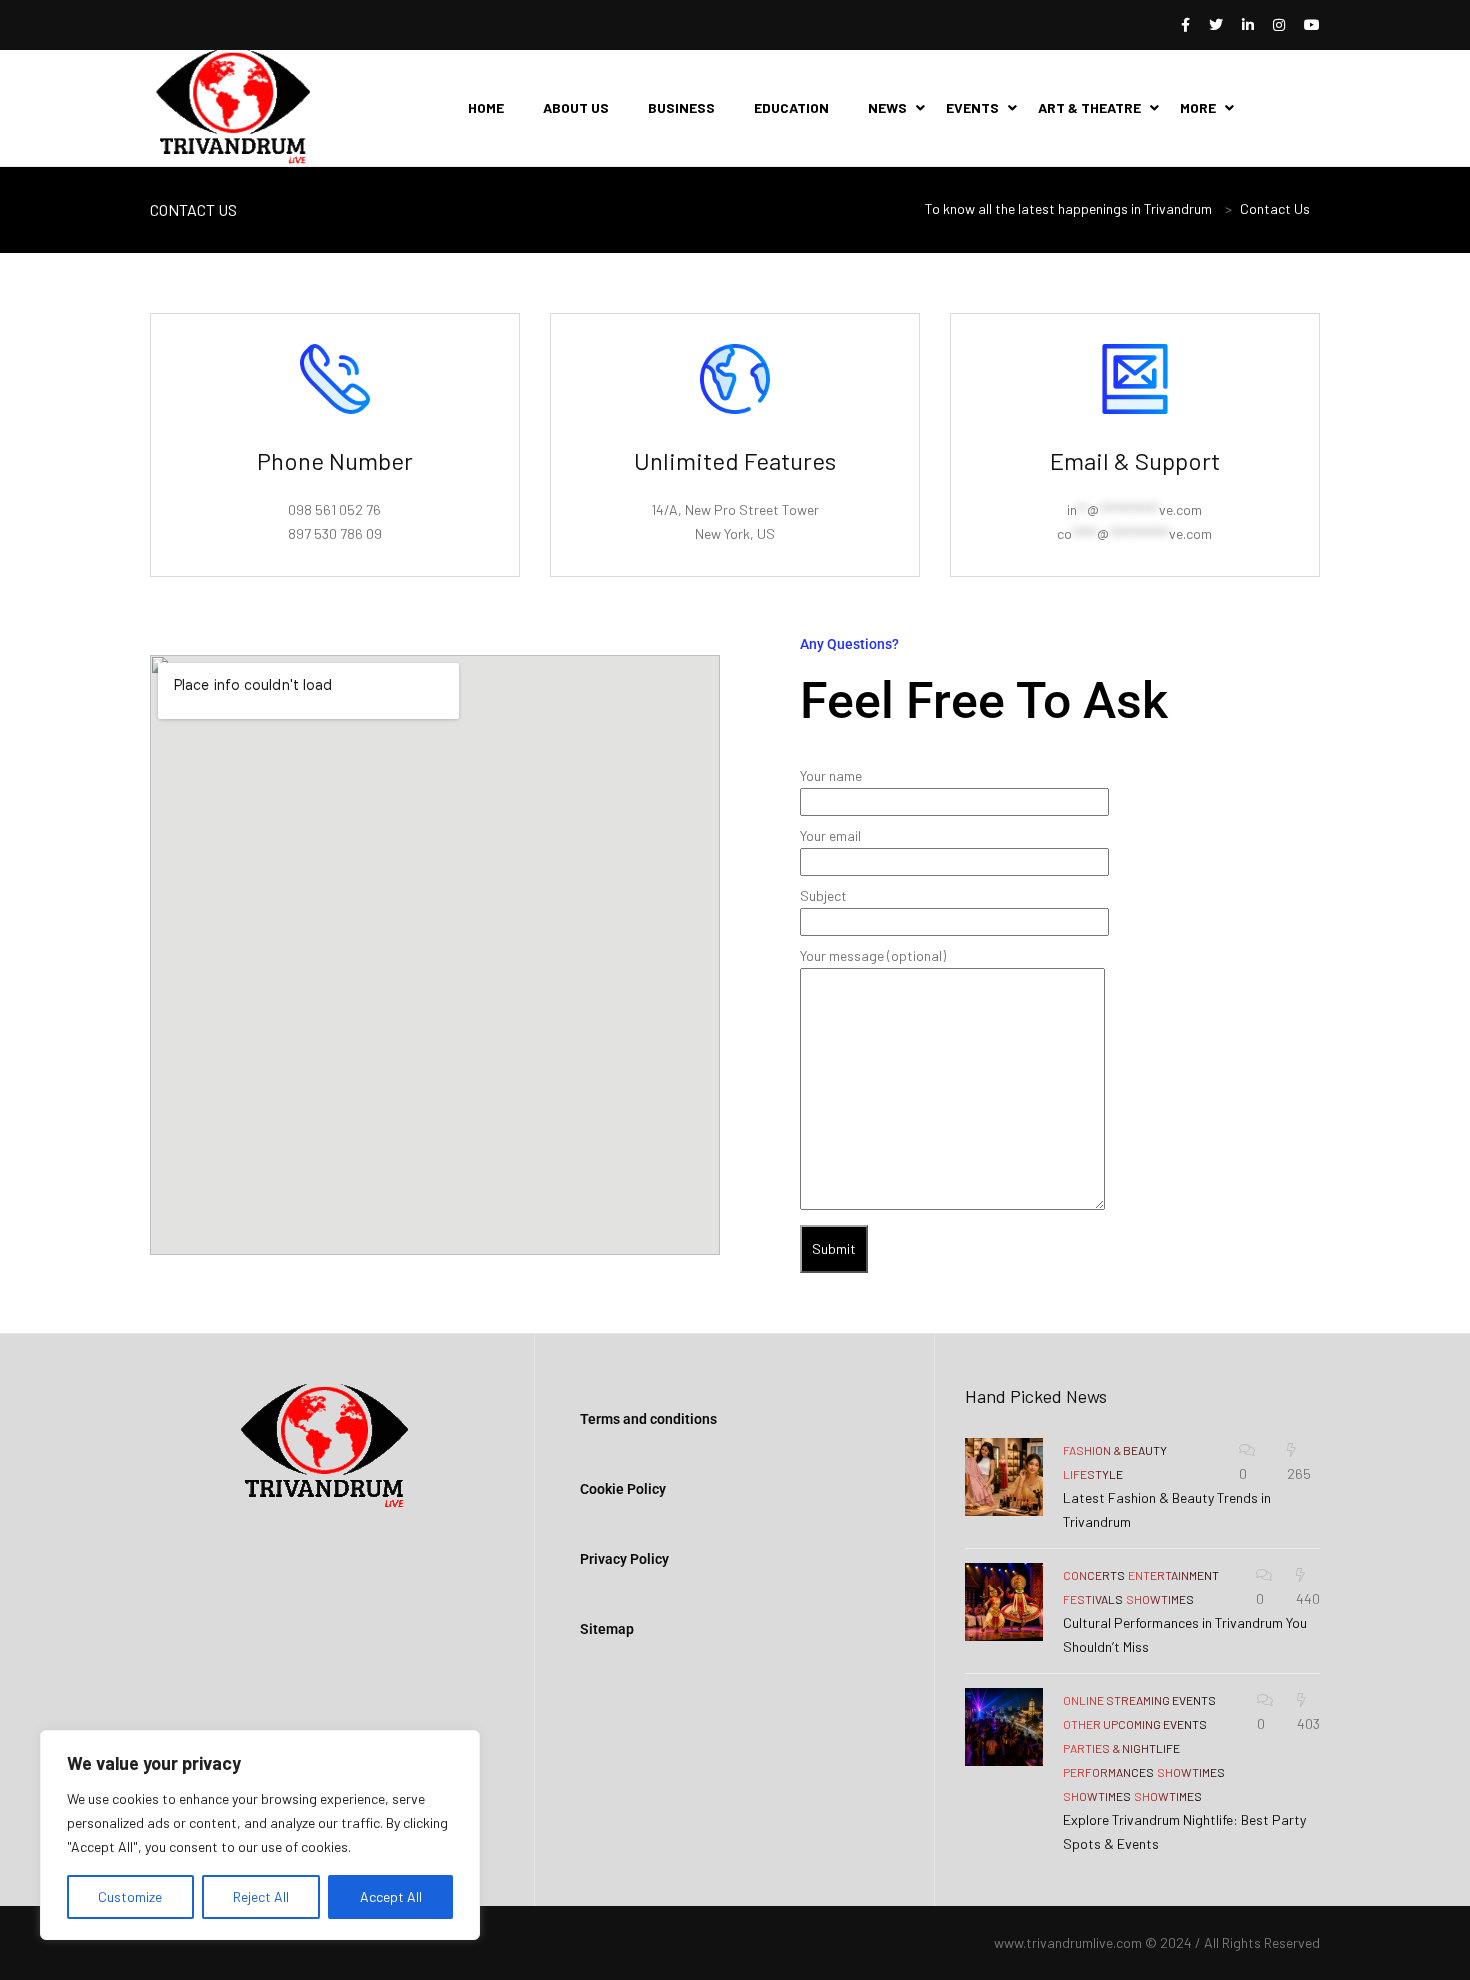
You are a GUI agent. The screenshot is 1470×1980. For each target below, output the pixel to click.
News (887, 107)
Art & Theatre (1089, 107)
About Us (576, 107)
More (1198, 107)
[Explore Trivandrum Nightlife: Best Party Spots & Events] (1004, 1727)
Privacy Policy (624, 1559)
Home (486, 107)
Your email (830, 835)
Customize (130, 1896)
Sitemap (607, 1629)
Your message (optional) (873, 955)
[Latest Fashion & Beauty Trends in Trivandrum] (1004, 1477)
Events (972, 107)
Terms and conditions (648, 1419)
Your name (831, 775)
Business (681, 107)
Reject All (261, 1896)
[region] (260, 1835)
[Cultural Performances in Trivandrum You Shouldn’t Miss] (1004, 1602)
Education (791, 107)
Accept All (391, 1896)
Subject (823, 895)
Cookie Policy (623, 1489)
